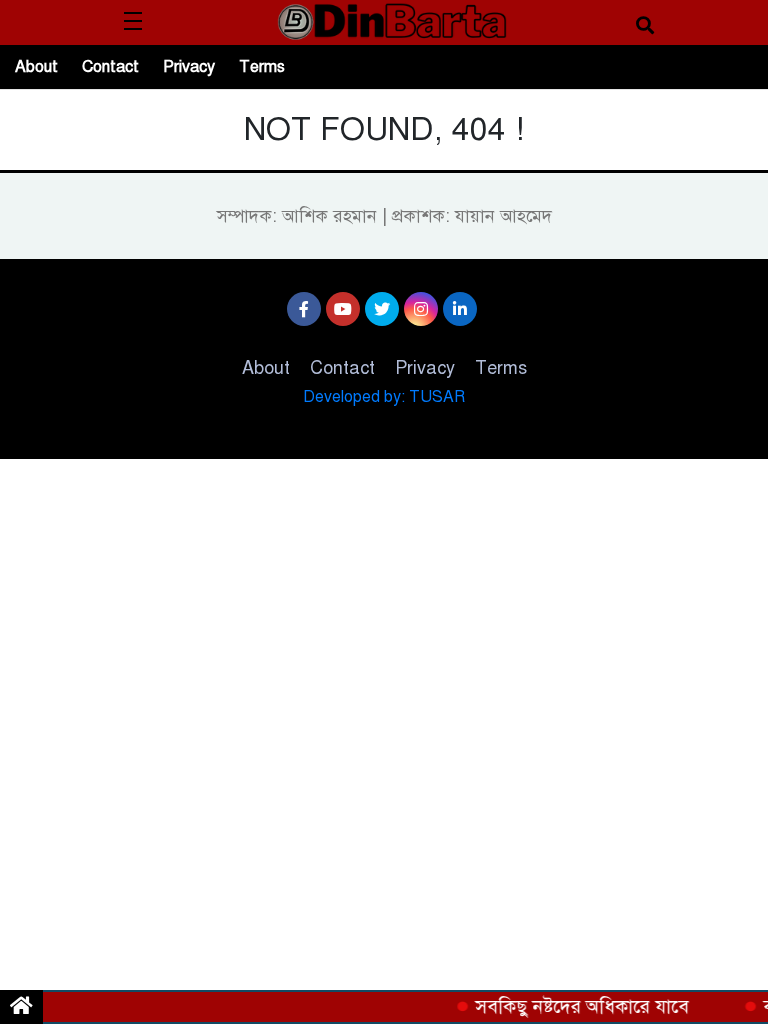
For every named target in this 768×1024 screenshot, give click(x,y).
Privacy (189, 67)
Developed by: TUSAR (384, 397)
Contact (110, 67)
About (36, 67)
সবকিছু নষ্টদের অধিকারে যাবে (578, 1006)
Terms (262, 67)
